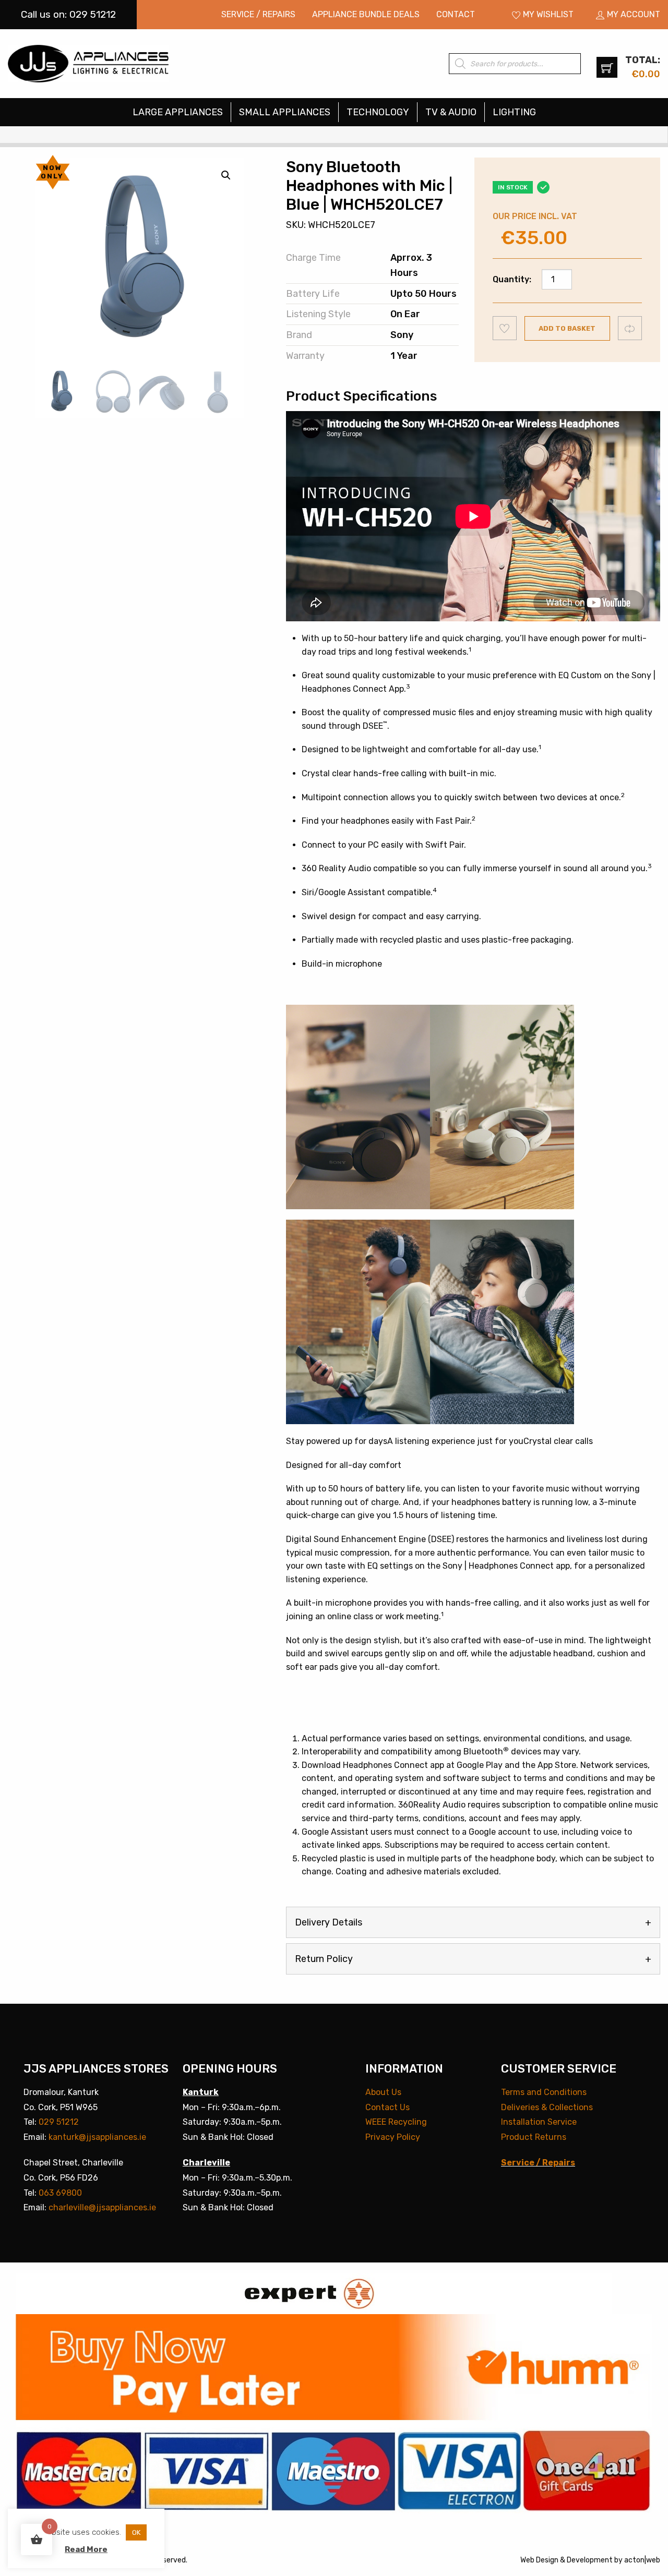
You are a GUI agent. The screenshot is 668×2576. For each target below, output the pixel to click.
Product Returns (534, 2137)
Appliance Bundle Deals (366, 14)
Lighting (514, 112)
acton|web (642, 2560)
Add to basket (567, 328)
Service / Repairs (258, 14)
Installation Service (539, 2122)
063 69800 (60, 2193)
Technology (378, 112)
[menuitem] (258, 15)
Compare (630, 328)
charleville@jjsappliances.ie (102, 2207)
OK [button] (136, 2532)
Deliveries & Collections (547, 2107)
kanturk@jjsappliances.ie (97, 2137)
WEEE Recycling (396, 2122)
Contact (456, 14)
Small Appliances (285, 112)
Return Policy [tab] (324, 1959)
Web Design (539, 2560)
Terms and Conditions (544, 2092)
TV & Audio (451, 112)
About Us (383, 2092)
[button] (226, 175)
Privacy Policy (393, 2137)
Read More (86, 2549)
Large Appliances (178, 112)
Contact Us (387, 2107)
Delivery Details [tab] (329, 1922)
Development (590, 2560)
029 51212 (59, 2122)
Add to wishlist (505, 328)
